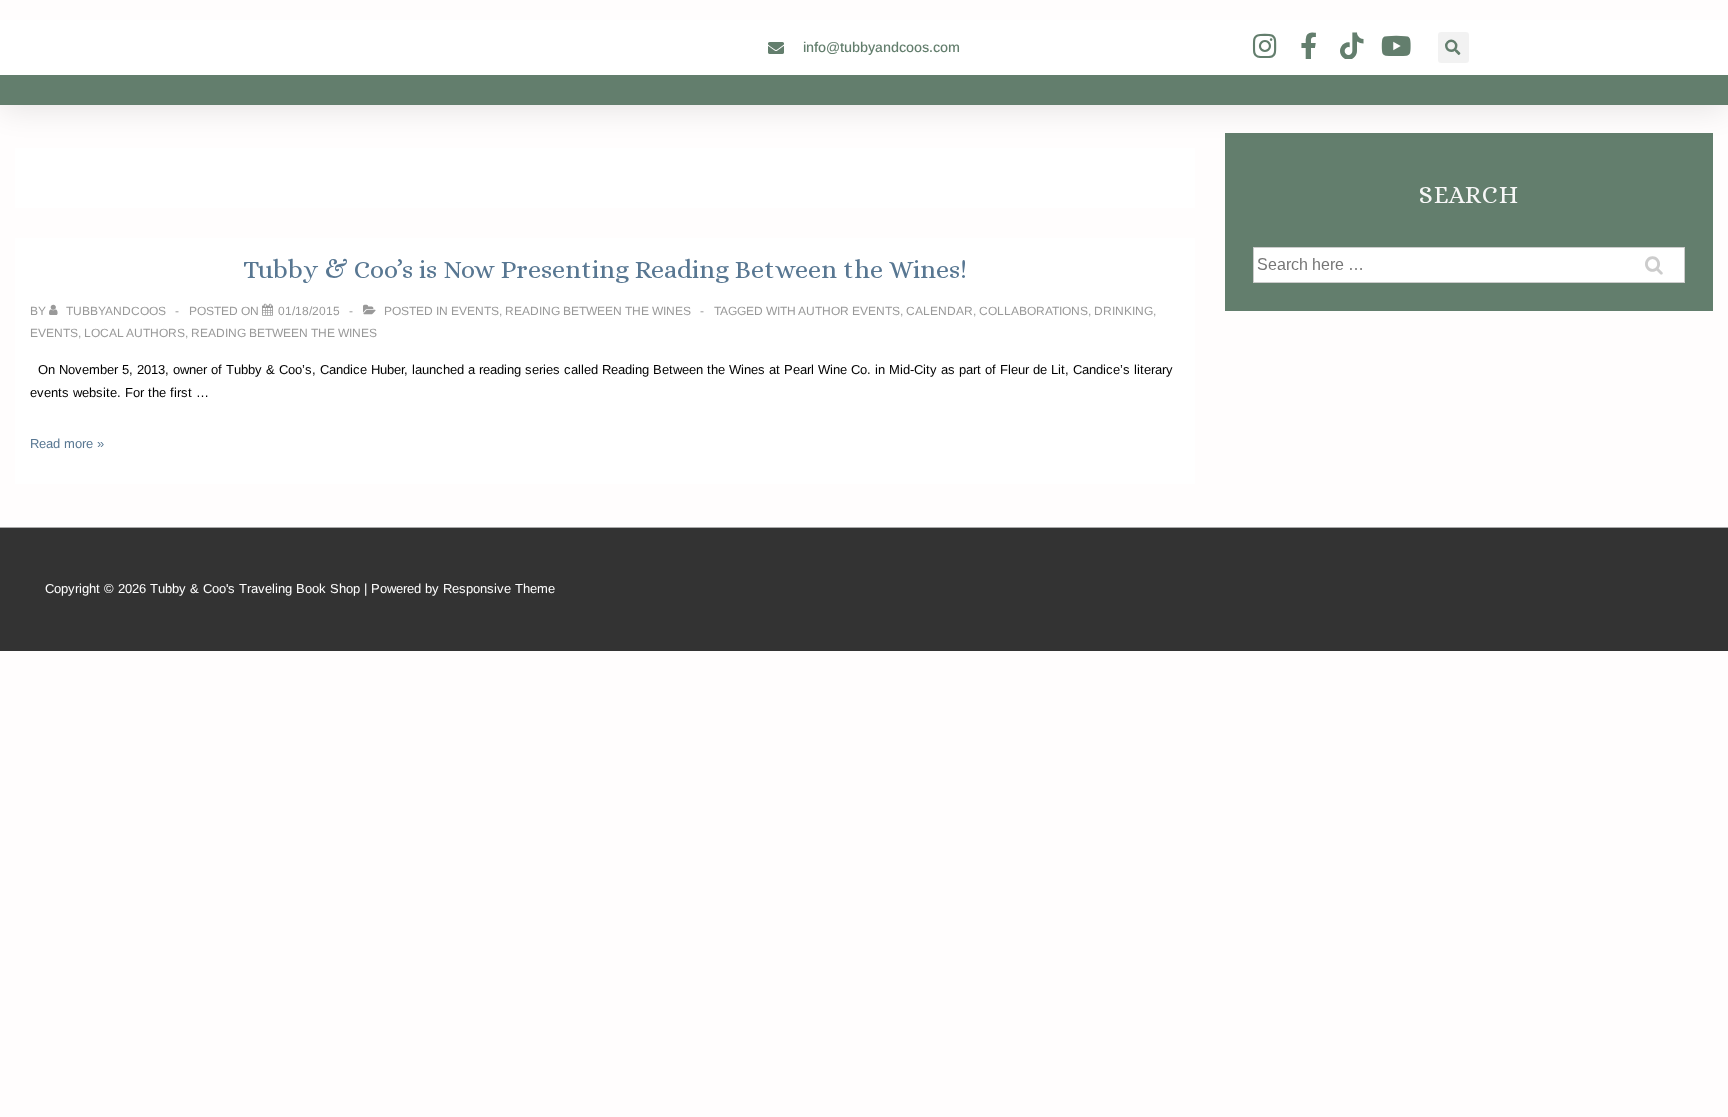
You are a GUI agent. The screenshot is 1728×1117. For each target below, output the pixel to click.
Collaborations (1033, 311)
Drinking (1123, 311)
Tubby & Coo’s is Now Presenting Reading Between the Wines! (605, 269)
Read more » (67, 443)
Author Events (849, 311)
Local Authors (134, 333)
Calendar (939, 311)
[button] (1453, 47)
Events (475, 311)
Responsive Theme (499, 588)
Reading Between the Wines (598, 311)
